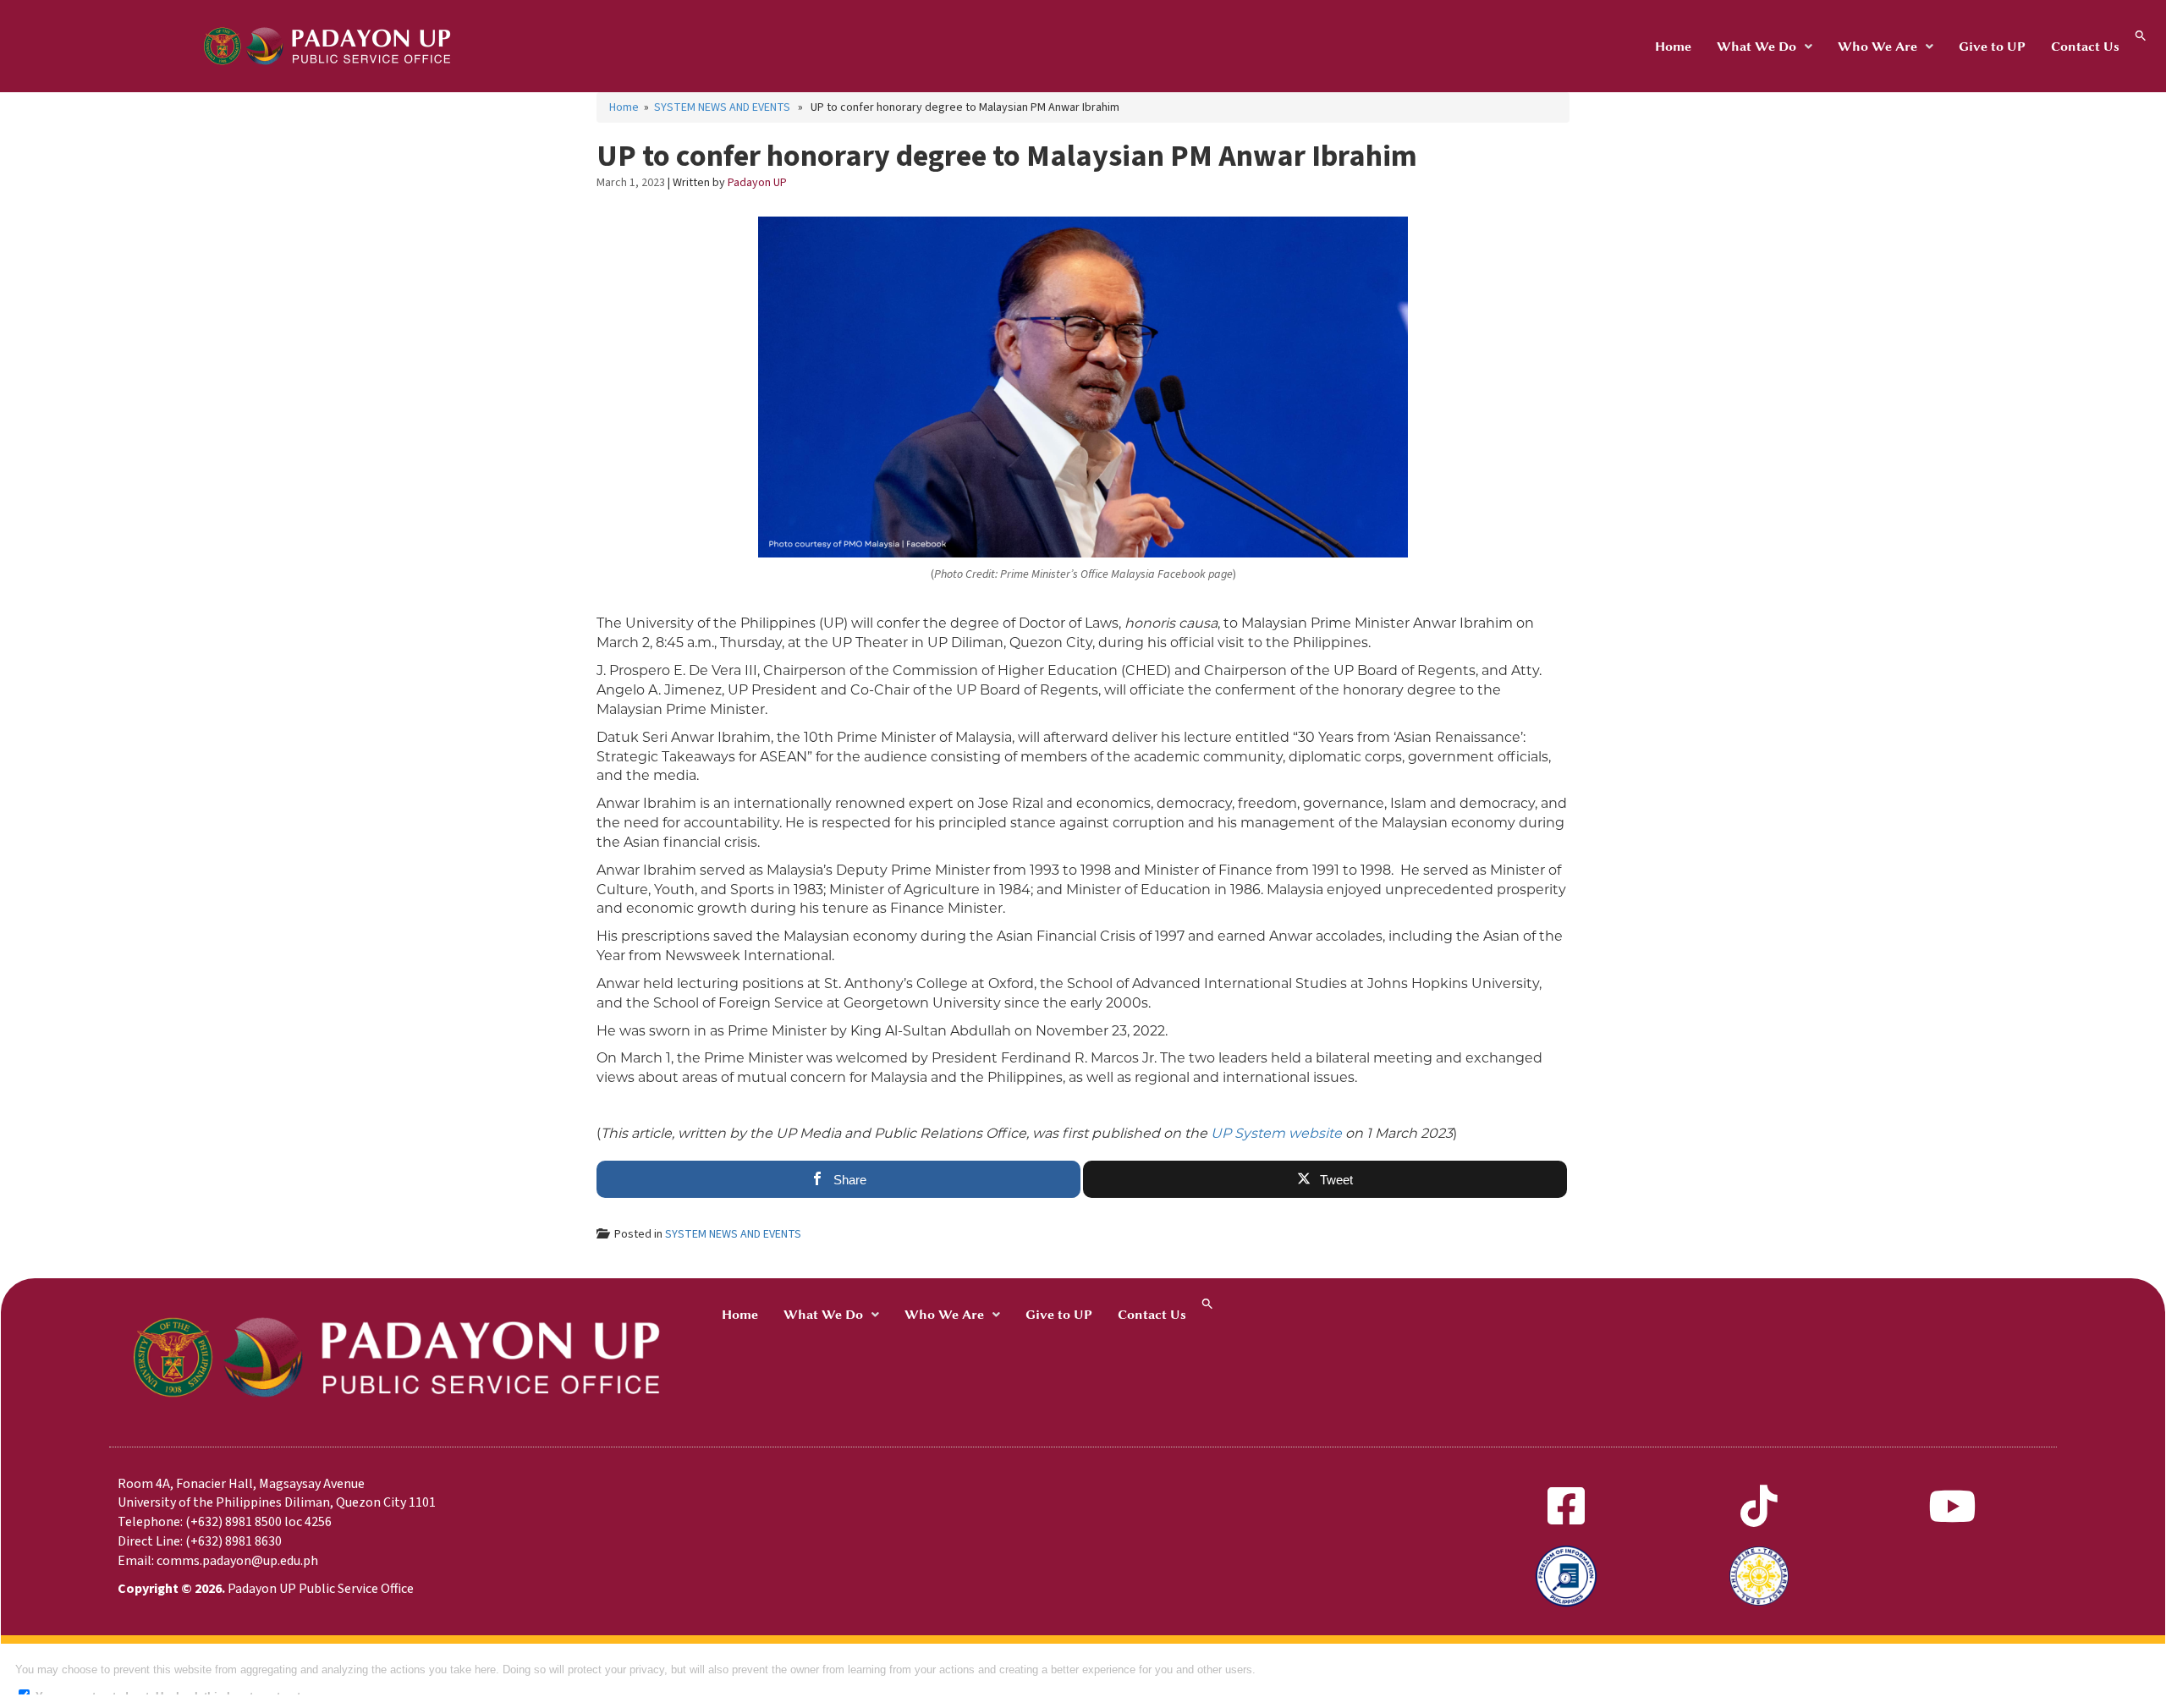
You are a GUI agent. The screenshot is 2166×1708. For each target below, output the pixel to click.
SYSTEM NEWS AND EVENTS (722, 107)
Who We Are (1877, 47)
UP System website (1276, 1133)
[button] (1765, 47)
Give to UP (1992, 47)
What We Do (1756, 47)
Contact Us (2085, 47)
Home (1673, 47)
